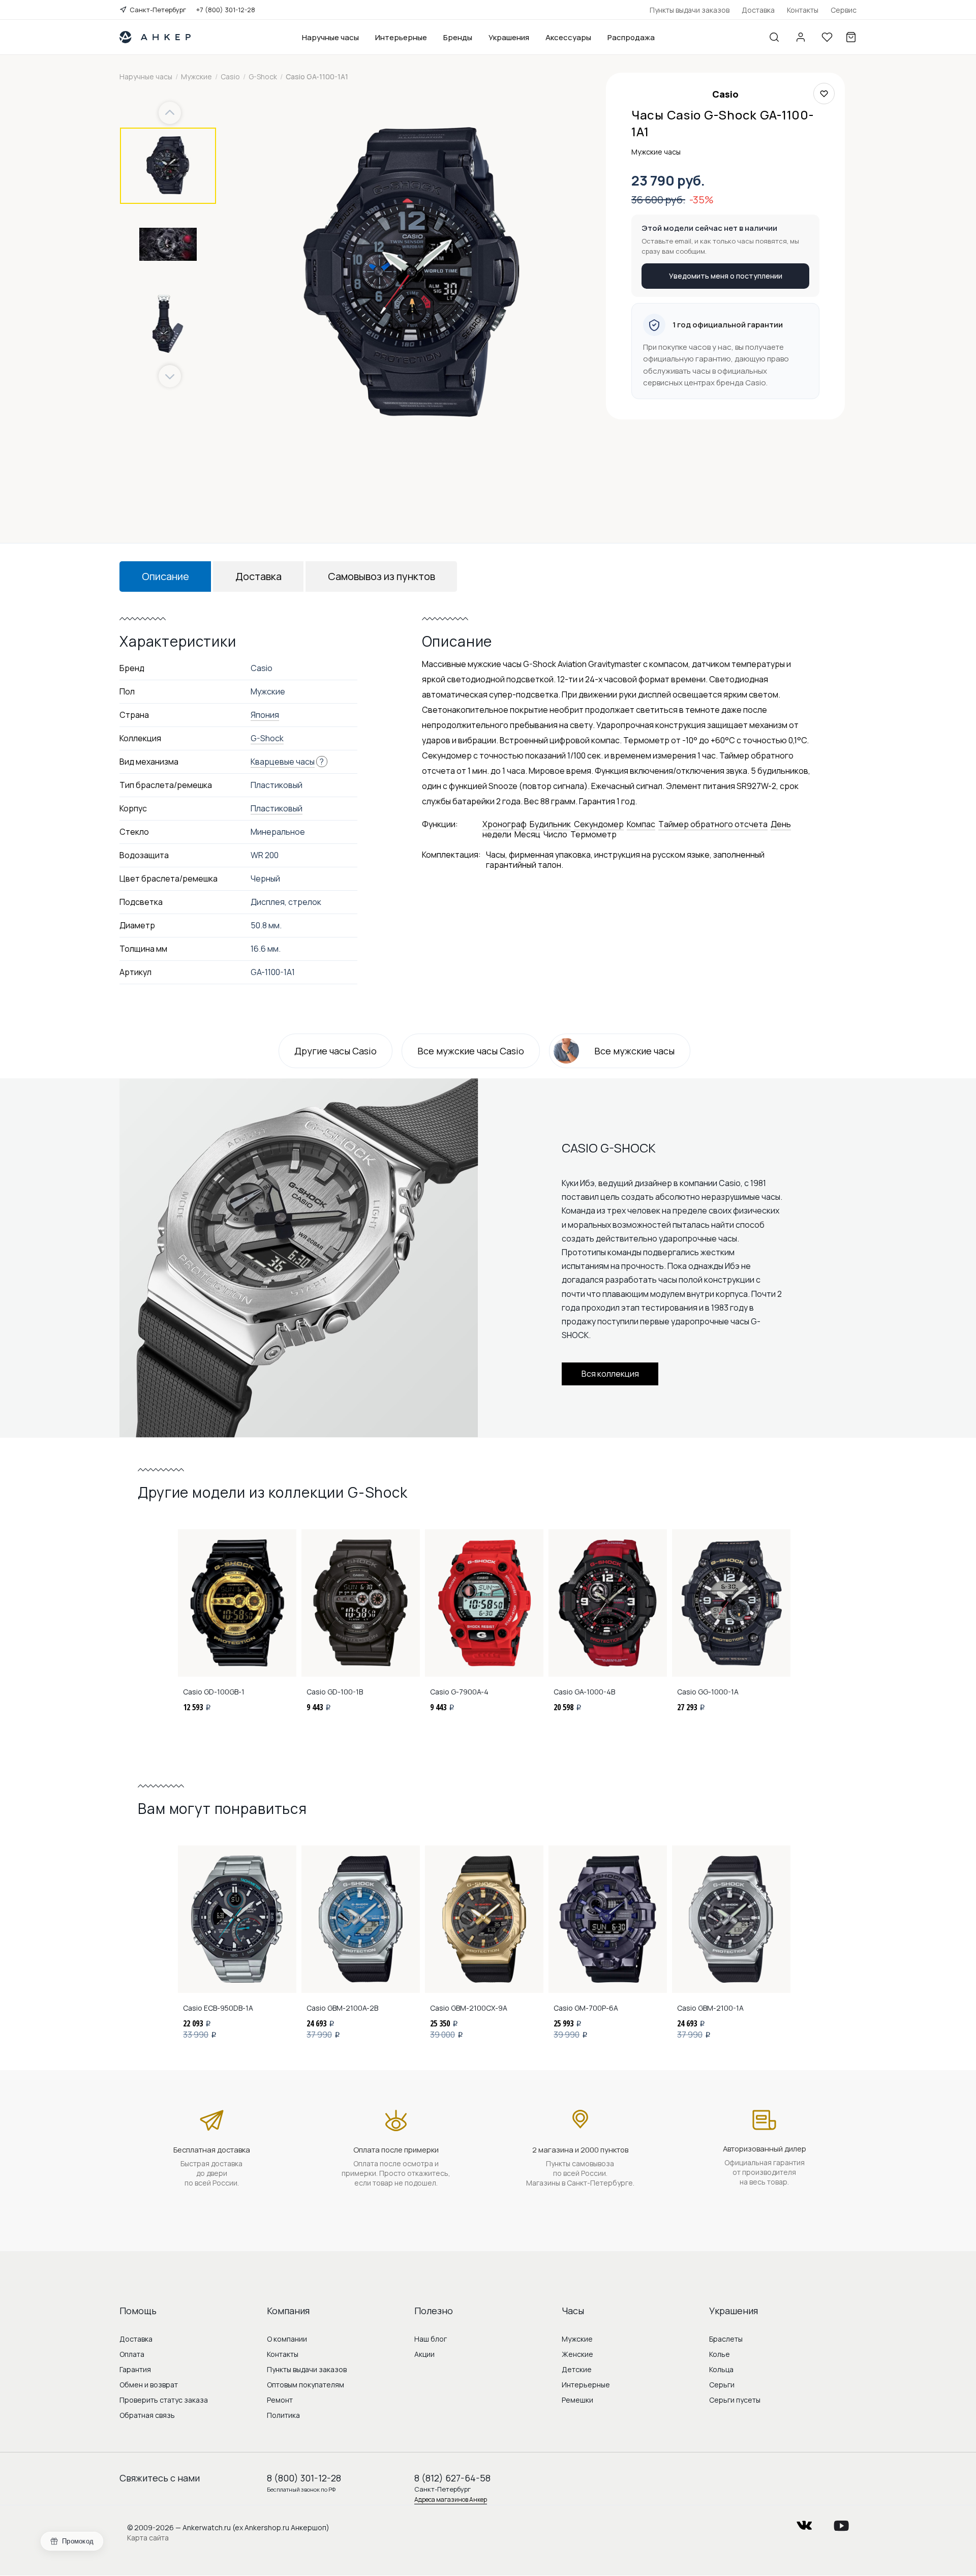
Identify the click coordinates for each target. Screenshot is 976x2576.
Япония (265, 715)
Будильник (550, 824)
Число (555, 834)
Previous (171, 113)
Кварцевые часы (283, 762)
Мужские (577, 2339)
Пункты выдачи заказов (690, 10)
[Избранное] (827, 37)
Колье (720, 2354)
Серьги (722, 2385)
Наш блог (431, 2339)
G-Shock (267, 738)
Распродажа (631, 37)
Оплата (132, 2354)
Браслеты (726, 2339)
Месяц (527, 834)
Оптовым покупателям (306, 2385)
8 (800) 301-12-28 (304, 2478)
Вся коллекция (610, 1374)
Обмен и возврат (149, 2385)
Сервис (844, 10)
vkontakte (804, 2522)
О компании (287, 2339)
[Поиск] (774, 37)
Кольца (721, 2369)
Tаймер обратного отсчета (713, 824)
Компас (641, 824)
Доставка (758, 10)
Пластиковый (277, 808)
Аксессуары (568, 37)
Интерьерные (401, 37)
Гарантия (135, 2369)
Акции (424, 2354)
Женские (577, 2354)
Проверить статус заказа (164, 2400)
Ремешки (577, 2400)
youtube (841, 2522)
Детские (577, 2369)
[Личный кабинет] (801, 37)
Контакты (803, 10)
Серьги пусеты (735, 2400)
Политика (283, 2415)
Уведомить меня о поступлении (726, 276)
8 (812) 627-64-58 (452, 2478)
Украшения (509, 37)
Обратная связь (147, 2415)
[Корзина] (851, 37)
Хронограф (505, 824)
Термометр (593, 834)
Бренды (458, 37)
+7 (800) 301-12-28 (226, 10)
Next (170, 376)
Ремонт (280, 2400)
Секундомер (599, 824)
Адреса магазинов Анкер (451, 2499)
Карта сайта (148, 2538)
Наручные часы (330, 37)
